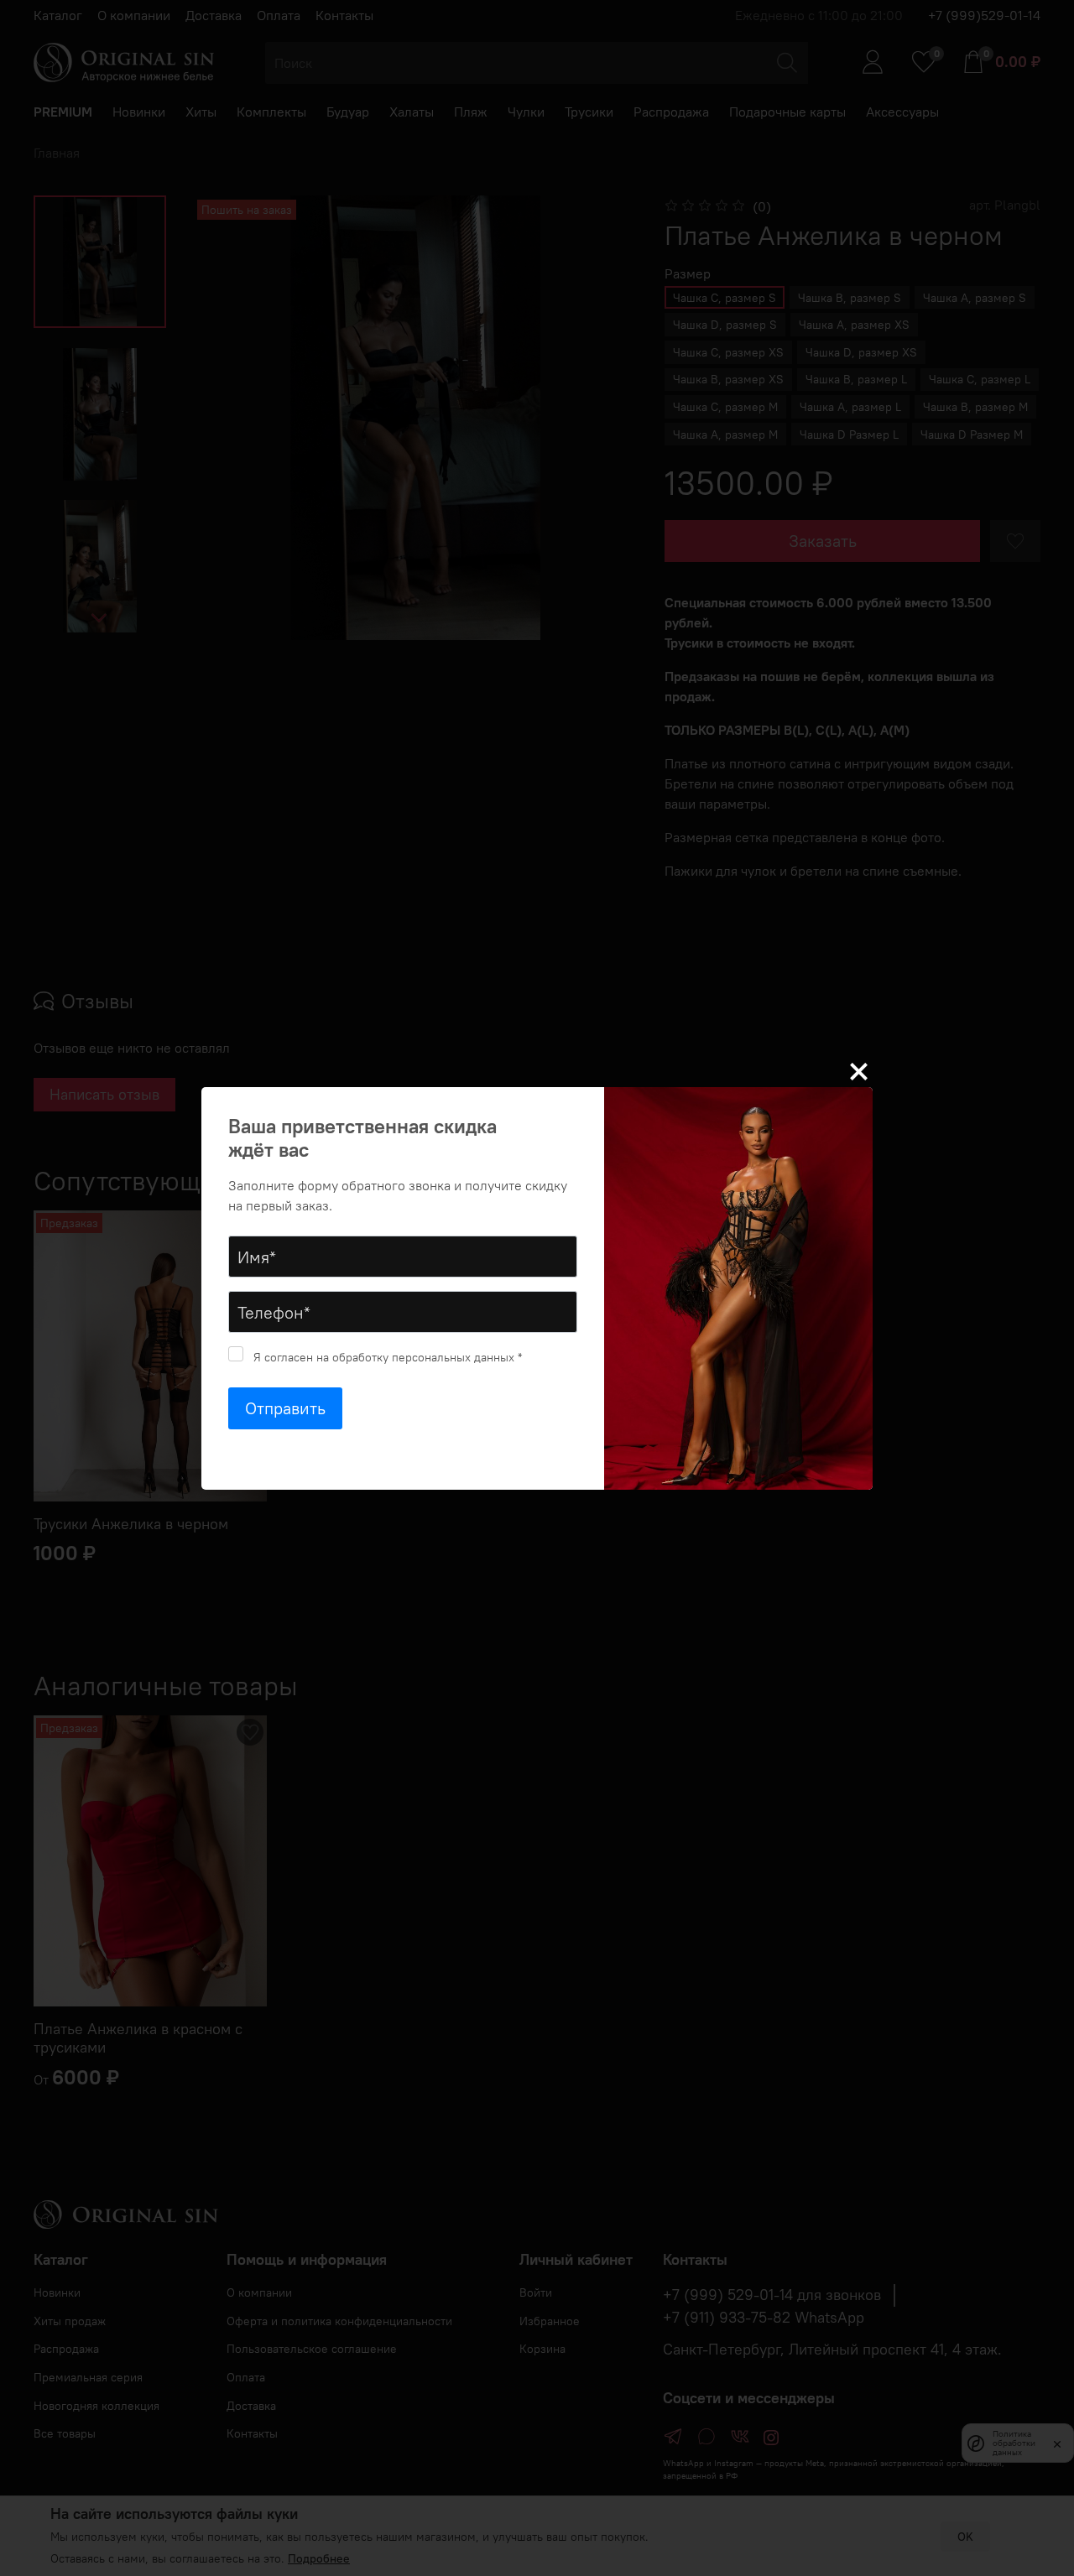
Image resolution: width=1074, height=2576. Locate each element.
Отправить (285, 1408)
